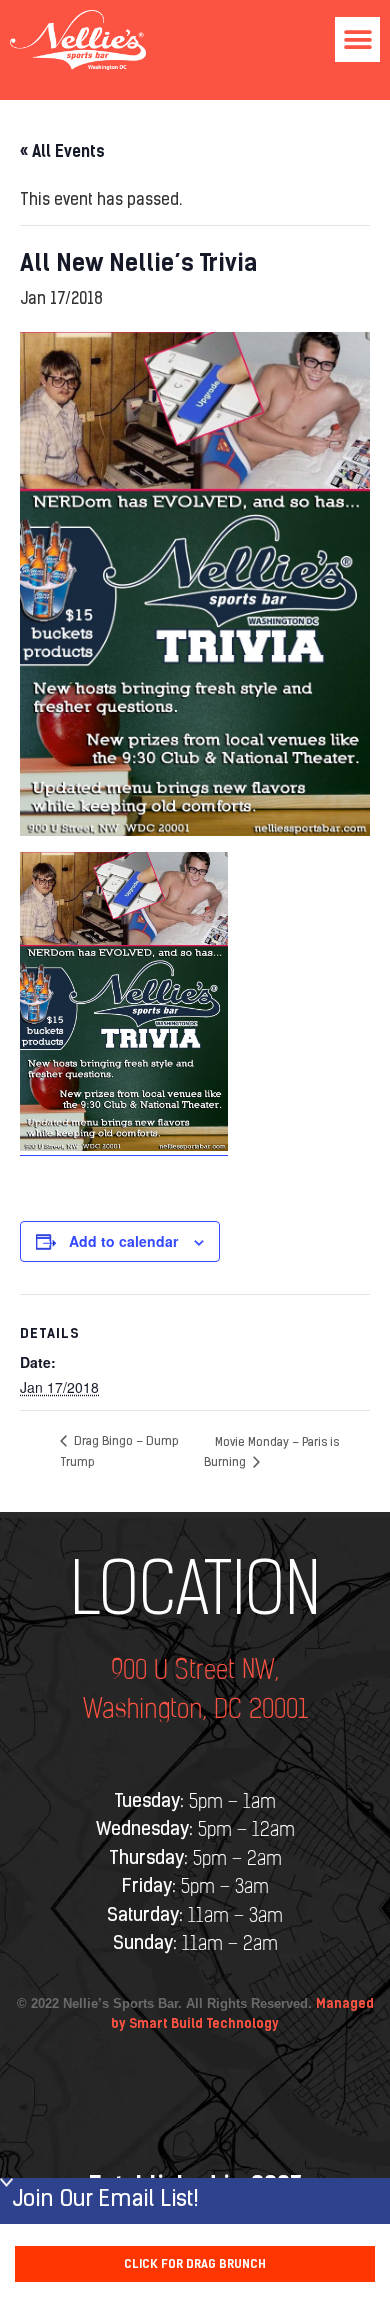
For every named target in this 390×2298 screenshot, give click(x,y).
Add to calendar (123, 1241)
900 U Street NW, (195, 1671)
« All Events (62, 151)
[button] (357, 39)
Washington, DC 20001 (195, 1710)
